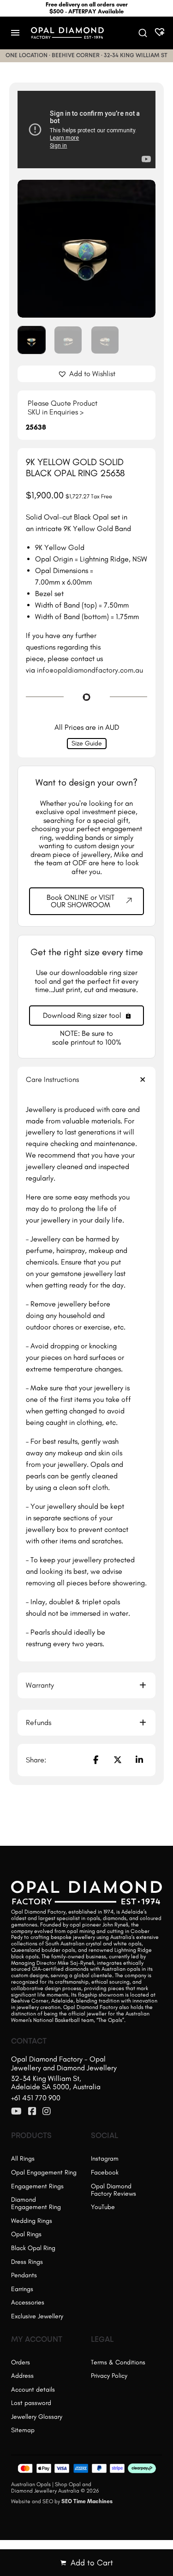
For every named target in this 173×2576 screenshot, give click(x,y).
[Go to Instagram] (47, 2112)
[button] (143, 192)
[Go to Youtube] (16, 2112)
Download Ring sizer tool (82, 1015)
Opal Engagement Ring (44, 2172)
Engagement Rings (37, 2186)
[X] (118, 1760)
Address (22, 2376)
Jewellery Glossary (37, 2417)
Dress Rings (27, 2262)
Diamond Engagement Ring (36, 2203)
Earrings (22, 2289)
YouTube (103, 2207)
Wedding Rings (32, 2221)
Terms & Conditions (118, 2362)
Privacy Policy (109, 2376)
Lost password (31, 2403)
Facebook (105, 2172)
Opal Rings (26, 2234)
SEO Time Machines (87, 2501)
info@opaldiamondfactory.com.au (90, 670)
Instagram (105, 2159)
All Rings (23, 2159)
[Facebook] (95, 1760)
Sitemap (23, 2430)
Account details (33, 2390)
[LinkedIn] (139, 1760)
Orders (21, 2362)
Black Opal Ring (33, 2248)
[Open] (15, 33)
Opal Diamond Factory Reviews (113, 2190)
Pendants (24, 2275)
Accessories (28, 2302)
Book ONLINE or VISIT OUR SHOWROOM (81, 901)
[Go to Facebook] (32, 2112)
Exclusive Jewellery (37, 2316)
